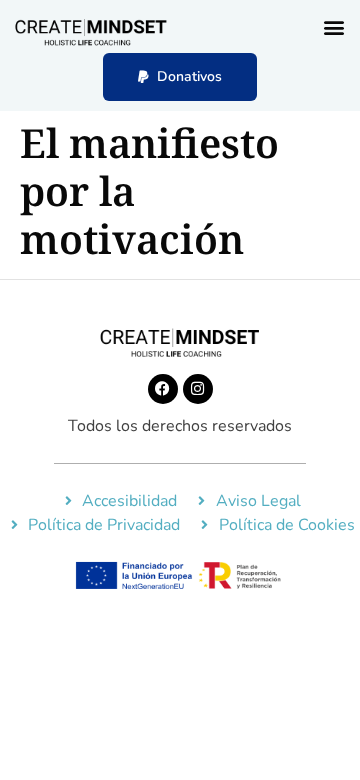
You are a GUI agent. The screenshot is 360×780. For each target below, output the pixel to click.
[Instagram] (198, 389)
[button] (333, 26)
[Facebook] (163, 389)
